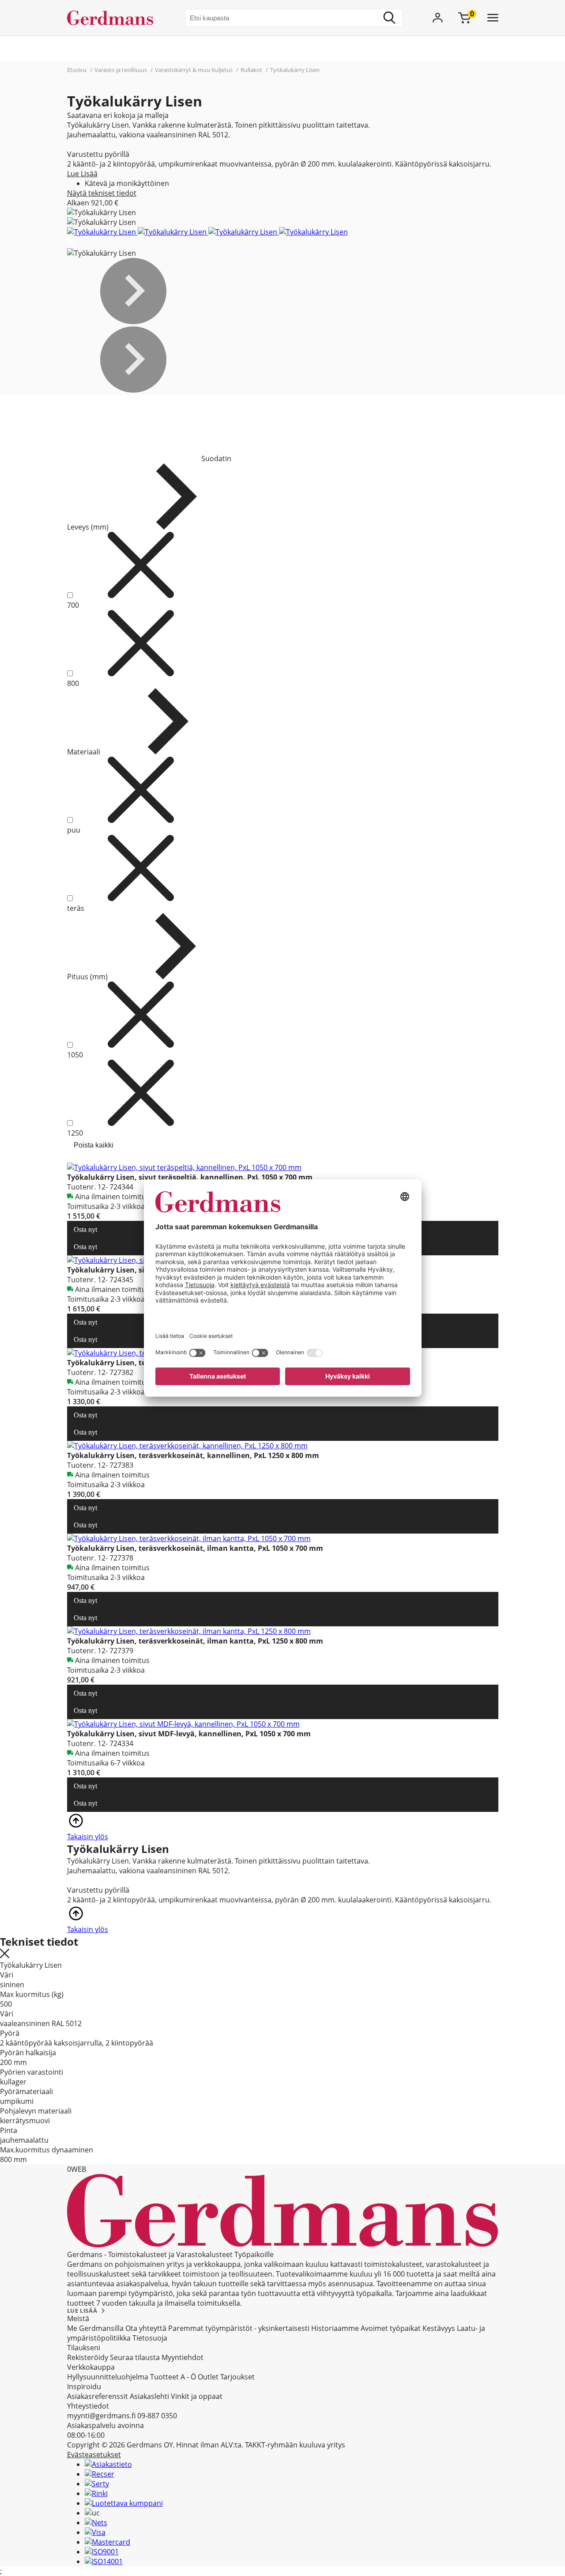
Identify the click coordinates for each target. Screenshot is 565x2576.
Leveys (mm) (88, 527)
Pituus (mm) (87, 977)
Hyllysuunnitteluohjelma (108, 2377)
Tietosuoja (150, 2338)
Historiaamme (335, 2328)
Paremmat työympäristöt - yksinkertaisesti (239, 2328)
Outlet (208, 2377)
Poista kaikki (94, 1145)
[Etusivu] (114, 18)
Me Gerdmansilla (95, 2328)
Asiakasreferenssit (98, 2396)
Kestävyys (439, 2328)
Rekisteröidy (88, 2357)
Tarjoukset (237, 2377)
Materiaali (84, 752)
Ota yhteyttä (146, 2328)
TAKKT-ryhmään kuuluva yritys (295, 2445)
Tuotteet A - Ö (173, 2377)
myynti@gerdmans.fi (101, 2416)
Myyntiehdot (183, 2357)
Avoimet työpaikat (391, 2328)
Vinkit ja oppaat (197, 2396)
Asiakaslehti (149, 2396)
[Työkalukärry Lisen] (102, 232)
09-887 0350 (157, 2416)
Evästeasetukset (94, 2455)
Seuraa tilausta (135, 2357)
